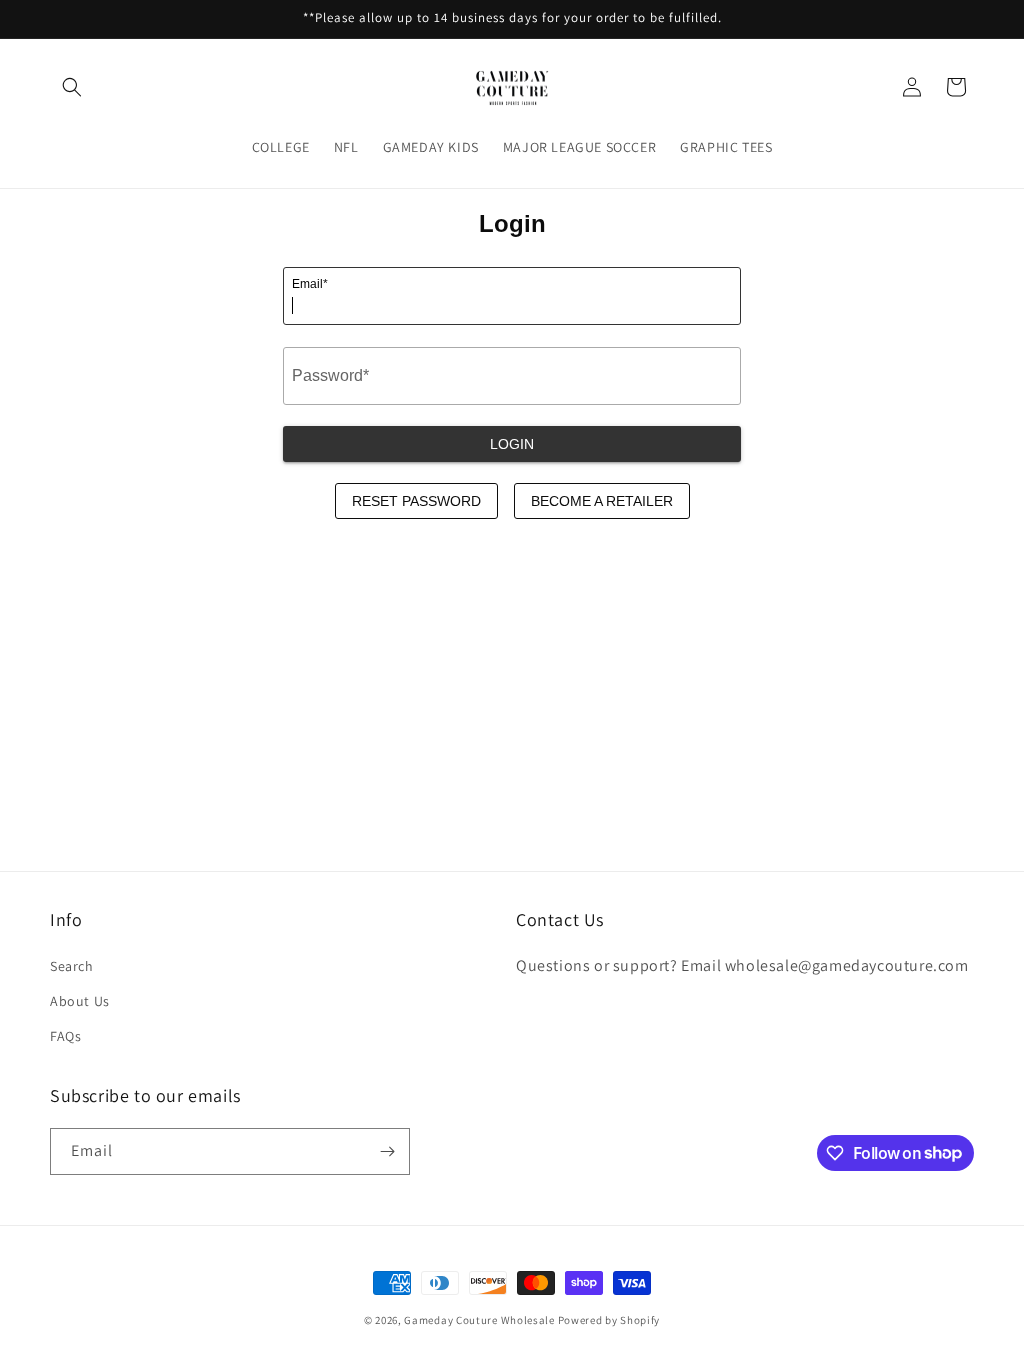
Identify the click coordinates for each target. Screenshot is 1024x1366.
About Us (80, 1001)
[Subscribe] (387, 1151)
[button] (72, 87)
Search (72, 966)
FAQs (65, 1036)
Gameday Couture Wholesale (479, 1320)
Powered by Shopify (609, 1320)
